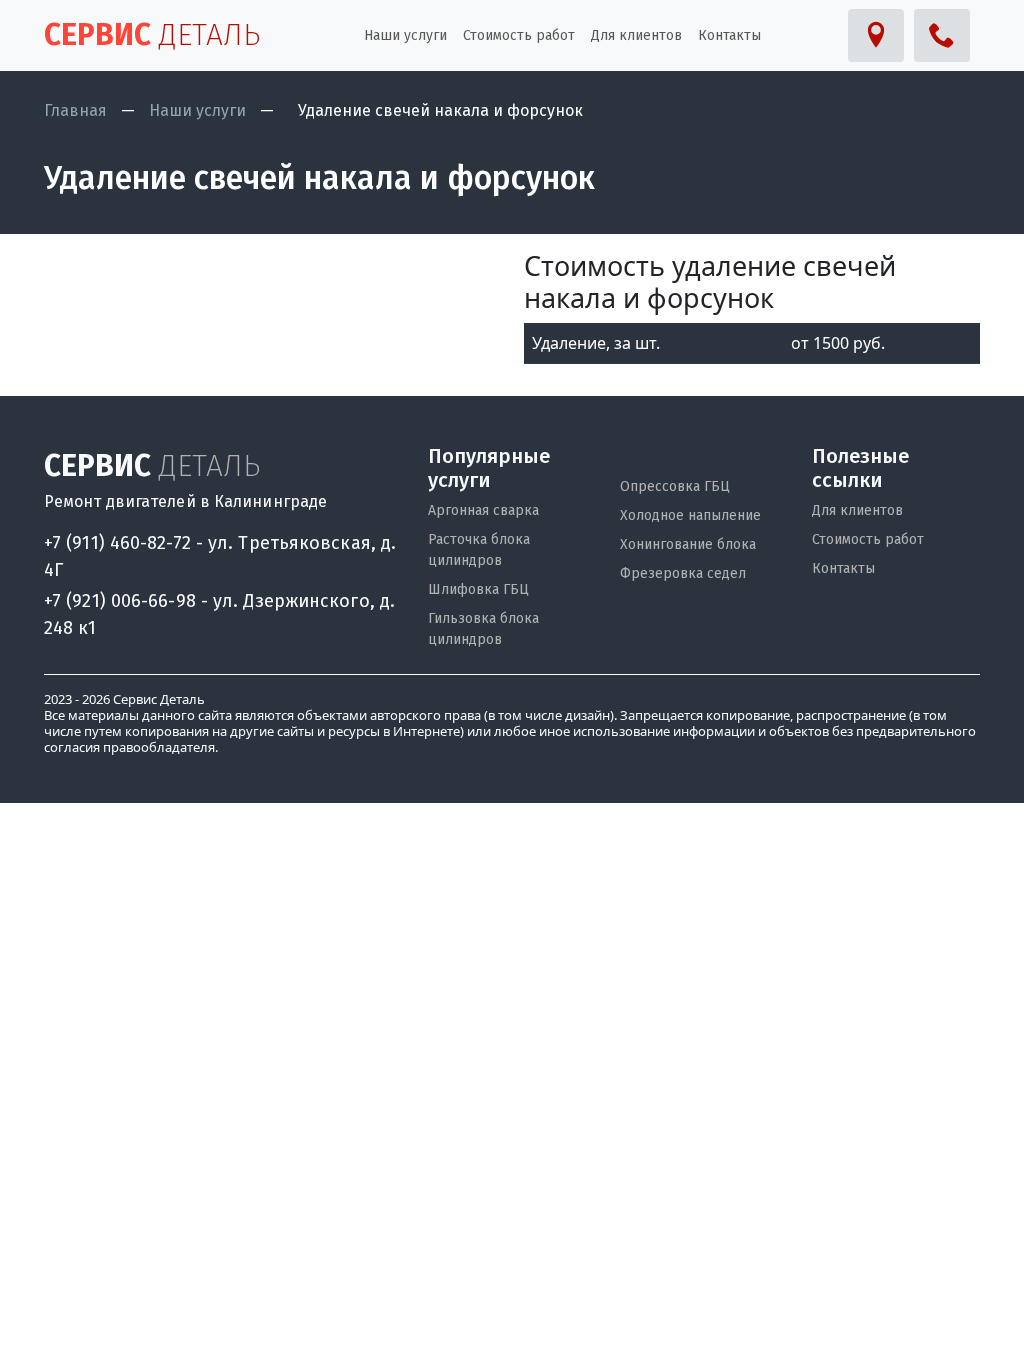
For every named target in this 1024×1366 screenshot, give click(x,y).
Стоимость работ (868, 539)
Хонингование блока (688, 544)
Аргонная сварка (483, 510)
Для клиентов (857, 510)
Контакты (843, 568)
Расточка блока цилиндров (479, 550)
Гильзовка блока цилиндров (483, 629)
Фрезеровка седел (683, 573)
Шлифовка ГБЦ (478, 589)
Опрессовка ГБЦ (675, 486)
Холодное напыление (690, 515)
